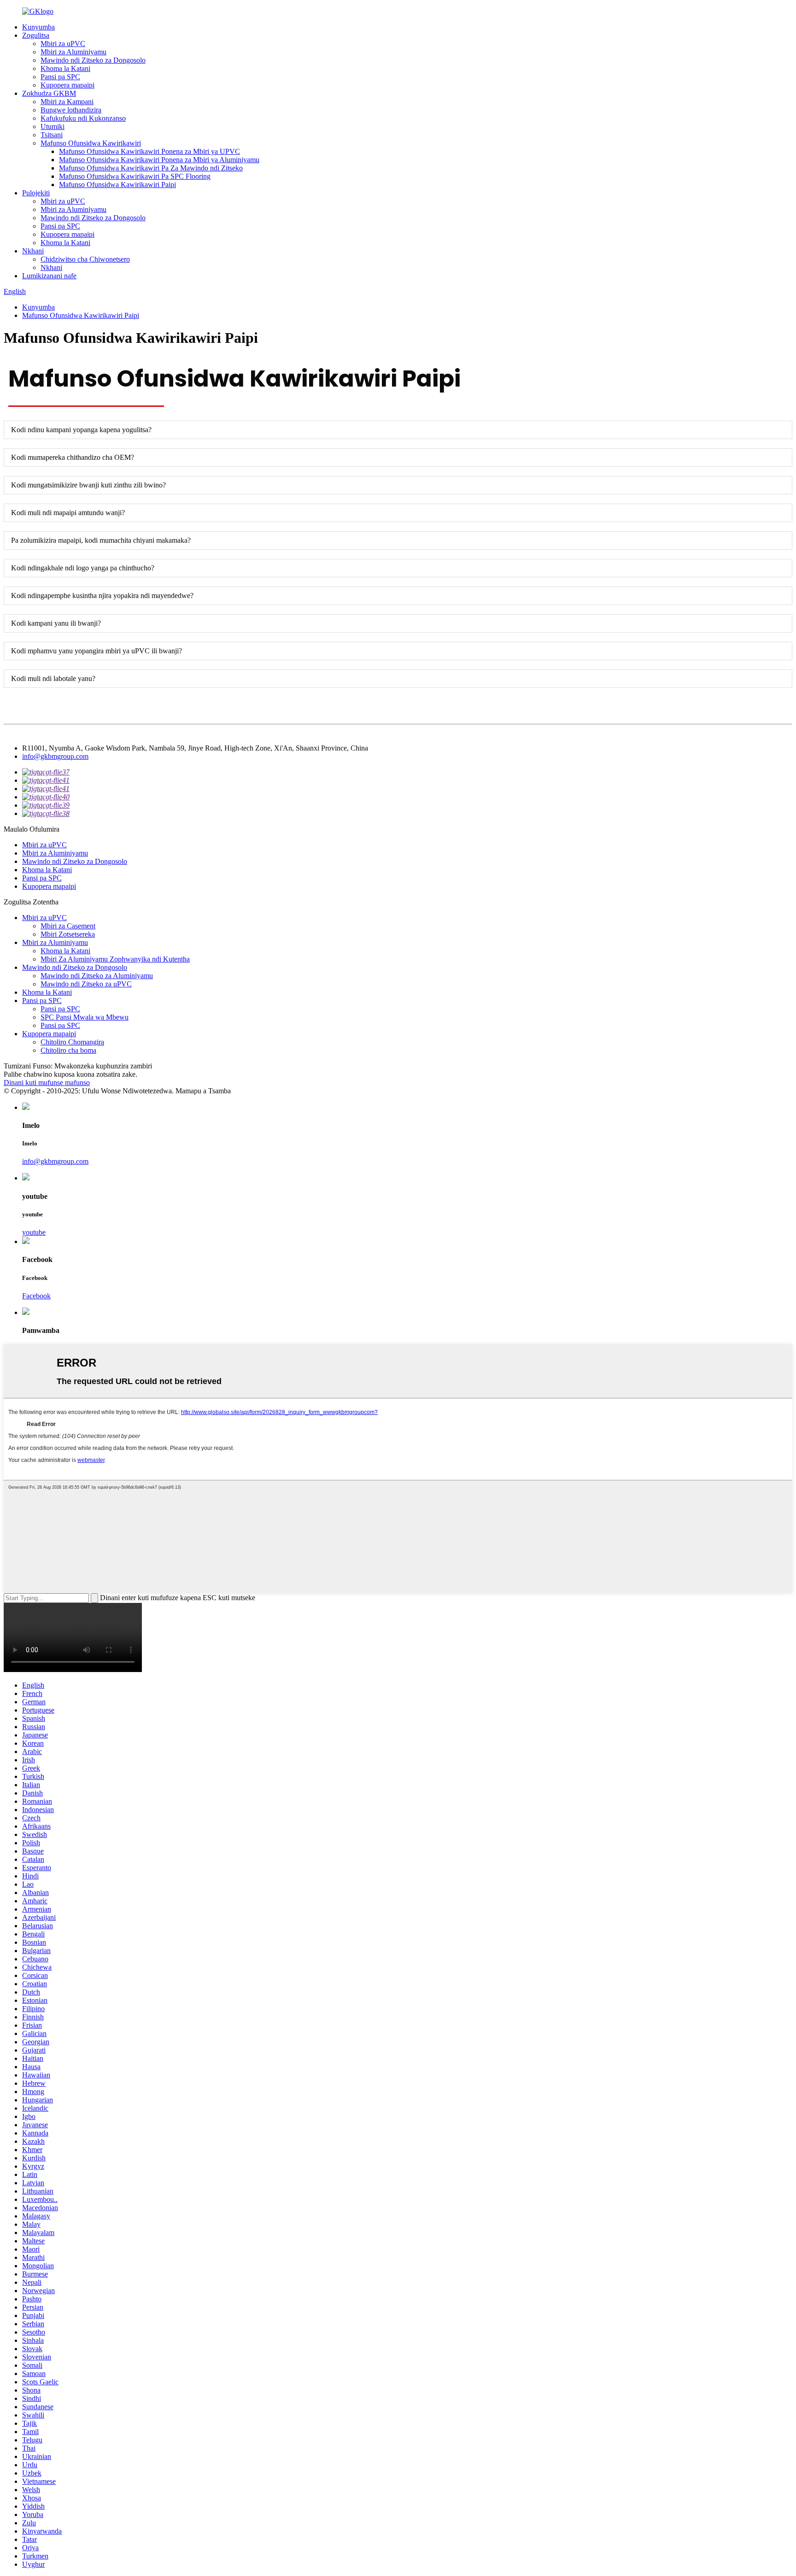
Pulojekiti (36, 193)
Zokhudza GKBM (49, 93)
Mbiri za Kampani (67, 102)
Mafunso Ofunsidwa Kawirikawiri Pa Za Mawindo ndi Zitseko (151, 168)
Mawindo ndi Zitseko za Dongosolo (93, 60)
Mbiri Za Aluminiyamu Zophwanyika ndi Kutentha (115, 959)
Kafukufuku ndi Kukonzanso (83, 118)
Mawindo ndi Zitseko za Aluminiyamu (97, 976)
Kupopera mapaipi (67, 85)
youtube (34, 1232)
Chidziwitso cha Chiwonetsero (85, 259)
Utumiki (53, 126)
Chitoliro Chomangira (72, 1042)
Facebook (36, 1296)
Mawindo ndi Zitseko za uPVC (86, 984)
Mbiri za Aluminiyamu (73, 52)
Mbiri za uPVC (63, 44)
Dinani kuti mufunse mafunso (47, 1083)
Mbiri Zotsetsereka (68, 934)
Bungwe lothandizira (71, 110)
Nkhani (33, 251)
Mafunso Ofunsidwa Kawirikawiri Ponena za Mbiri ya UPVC (149, 151)
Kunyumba (38, 27)
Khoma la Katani (65, 68)
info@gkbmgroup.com (55, 756)
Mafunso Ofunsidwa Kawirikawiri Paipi (117, 185)
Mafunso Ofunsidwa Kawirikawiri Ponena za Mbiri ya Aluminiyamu (159, 160)
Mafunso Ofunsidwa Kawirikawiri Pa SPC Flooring (135, 176)
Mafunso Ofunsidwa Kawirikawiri (91, 143)
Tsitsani (52, 135)
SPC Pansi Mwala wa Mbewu (85, 1017)
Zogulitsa (36, 35)
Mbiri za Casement (68, 926)
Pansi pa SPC (60, 77)
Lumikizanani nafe (49, 276)
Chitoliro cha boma (68, 1050)
